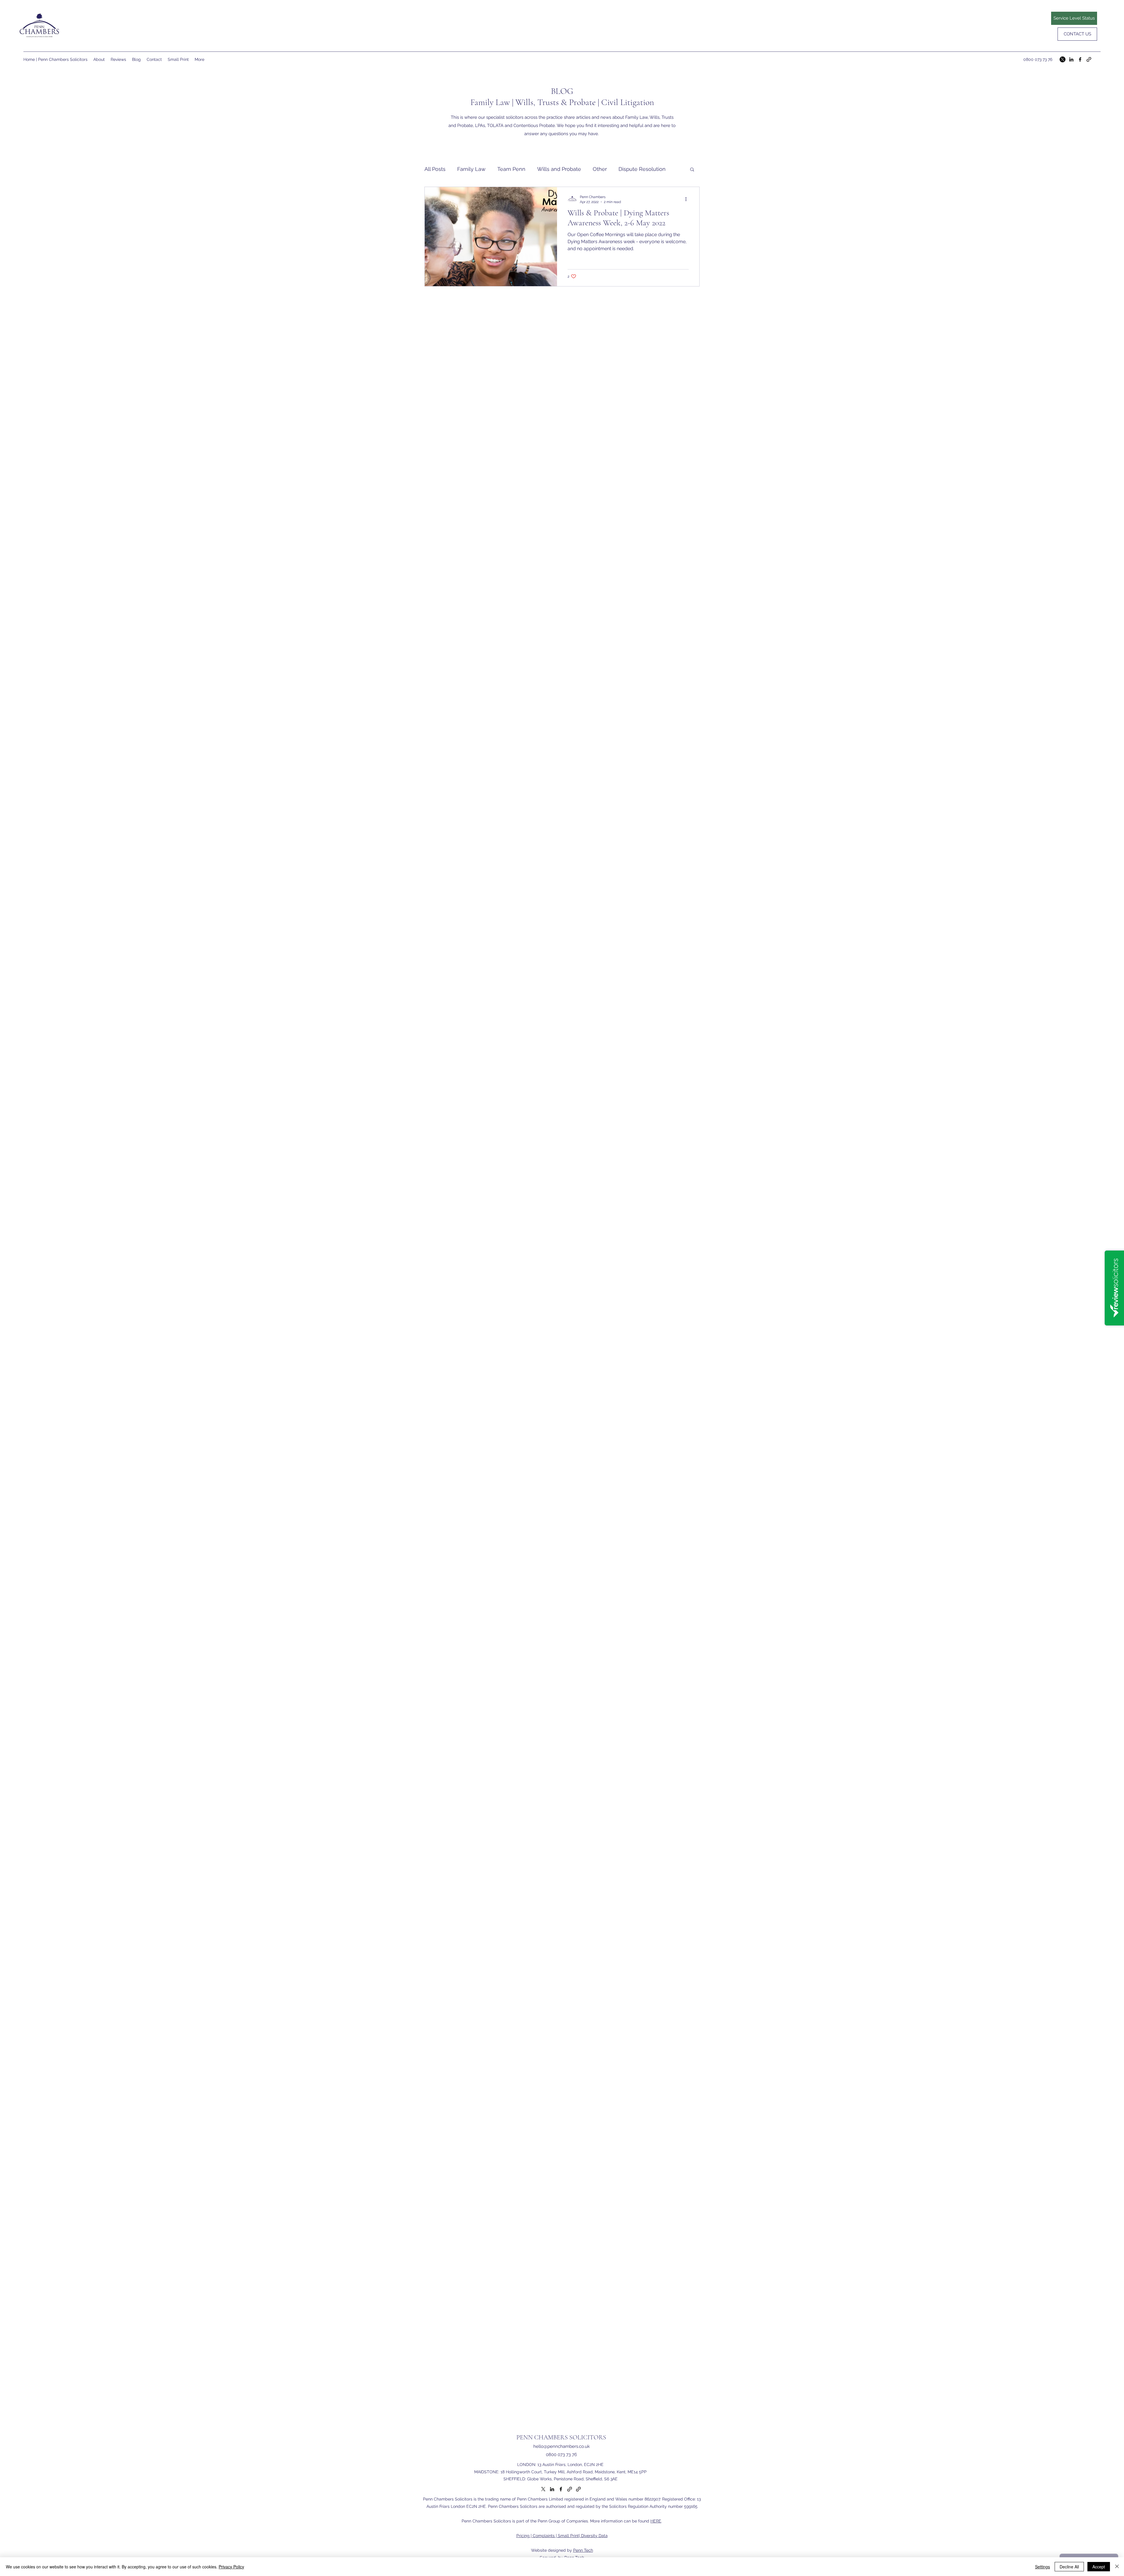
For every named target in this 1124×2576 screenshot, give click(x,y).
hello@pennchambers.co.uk (562, 2446)
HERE (656, 2521)
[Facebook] (1080, 59)
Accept (1099, 2567)
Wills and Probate (559, 169)
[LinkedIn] (1071, 59)
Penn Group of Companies (563, 2521)
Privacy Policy (231, 2567)
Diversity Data (594, 2536)
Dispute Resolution (642, 169)
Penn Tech (583, 2550)
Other (600, 169)
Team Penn (511, 169)
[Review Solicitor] (1089, 59)
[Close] (1117, 2567)
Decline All (1069, 2567)
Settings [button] (1042, 2567)
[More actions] (688, 199)
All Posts (435, 169)
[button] (692, 170)
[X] (1063, 59)
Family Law (471, 169)
